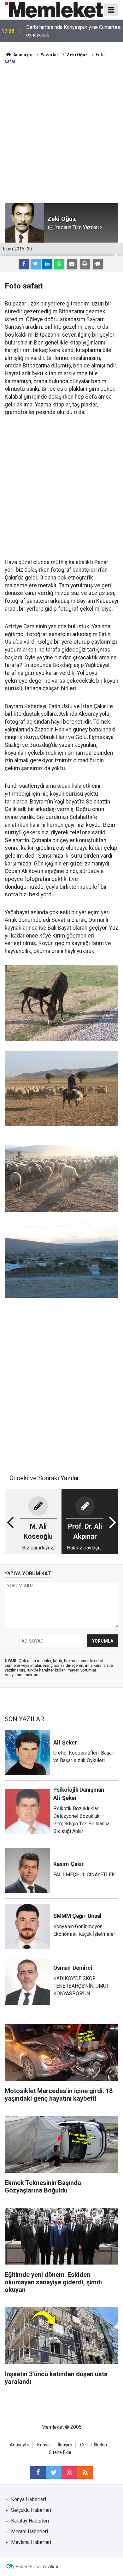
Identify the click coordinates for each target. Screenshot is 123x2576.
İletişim (65, 2445)
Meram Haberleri (29, 2531)
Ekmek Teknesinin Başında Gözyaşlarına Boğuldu (70, 31)
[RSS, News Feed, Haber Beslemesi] (85, 2472)
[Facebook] (24, 264)
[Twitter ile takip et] (54, 2472)
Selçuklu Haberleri (31, 2510)
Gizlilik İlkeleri (94, 2445)
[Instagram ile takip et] (69, 2472)
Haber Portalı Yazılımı (37, 2567)
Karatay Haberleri (30, 2521)
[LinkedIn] (47, 264)
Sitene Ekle (60, 2453)
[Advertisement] (61, 129)
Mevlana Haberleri (31, 2542)
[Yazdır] (85, 264)
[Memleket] (54, 9)
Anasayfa (20, 2445)
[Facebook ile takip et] (38, 2472)
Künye (44, 2445)
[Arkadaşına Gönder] (72, 264)
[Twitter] (36, 264)
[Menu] (111, 10)
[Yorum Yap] (98, 264)
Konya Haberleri (29, 2499)
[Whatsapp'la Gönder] (59, 264)
